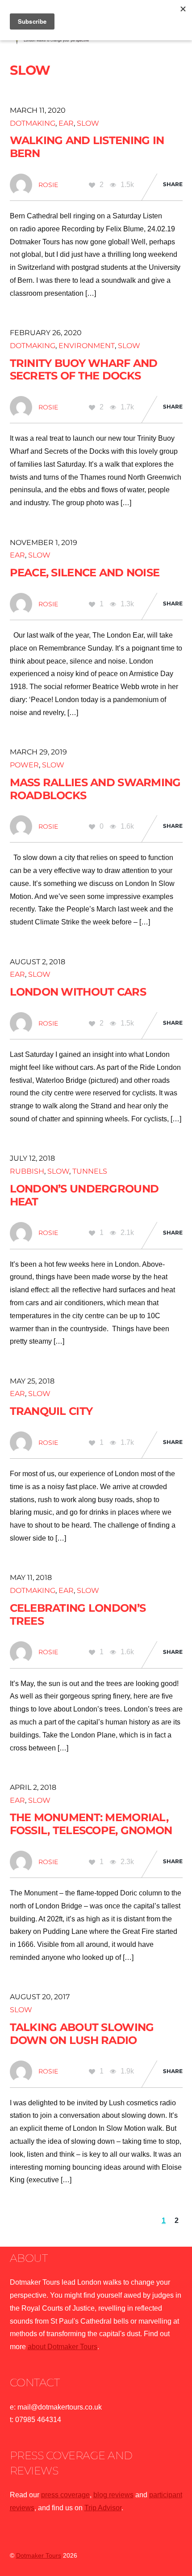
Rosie (48, 185)
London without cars (78, 992)
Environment (87, 346)
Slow (88, 123)
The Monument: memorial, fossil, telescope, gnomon (91, 1824)
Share (173, 184)
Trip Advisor (103, 2508)
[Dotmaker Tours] (52, 40)
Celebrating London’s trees (78, 1614)
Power (24, 765)
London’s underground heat (84, 1195)
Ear (66, 123)
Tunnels (90, 1171)
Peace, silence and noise (85, 573)
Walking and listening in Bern (87, 147)
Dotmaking (33, 123)
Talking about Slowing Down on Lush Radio (82, 2034)
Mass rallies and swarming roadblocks (95, 789)
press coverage (65, 2495)
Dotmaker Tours (39, 2556)
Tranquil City (51, 1411)
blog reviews (113, 2495)
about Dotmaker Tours (63, 2347)
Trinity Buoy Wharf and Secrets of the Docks (84, 370)
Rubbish (27, 1171)
